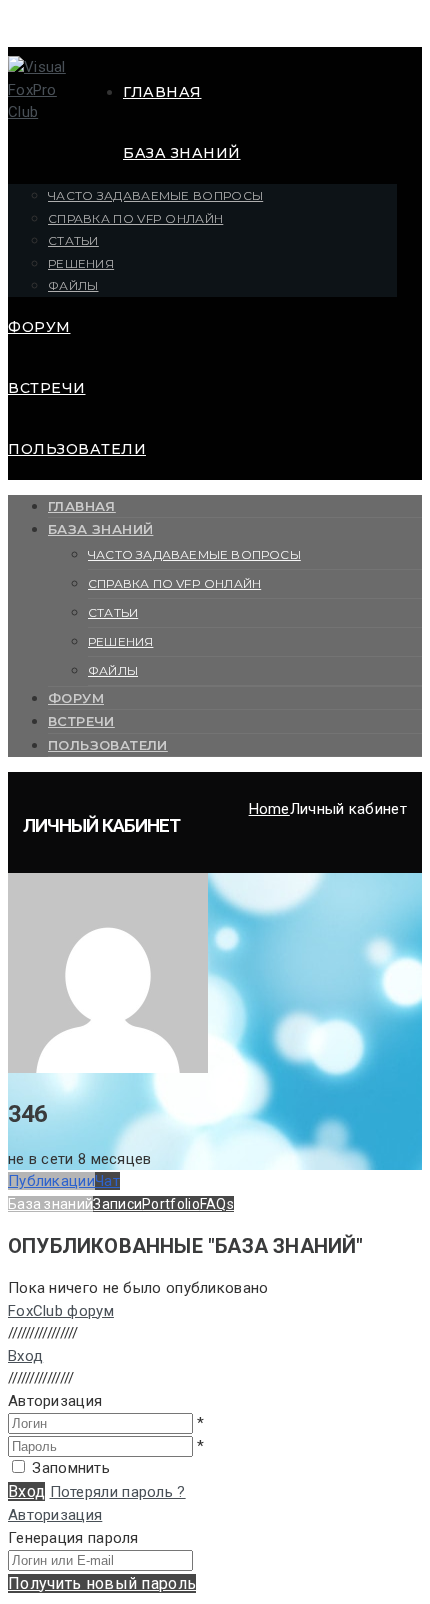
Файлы (73, 285)
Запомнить (71, 1468)
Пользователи (77, 449)
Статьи (73, 240)
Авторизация (55, 1515)
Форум (39, 327)
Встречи (47, 388)
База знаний (182, 153)
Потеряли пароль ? (118, 1492)
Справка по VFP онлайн (135, 218)
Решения (81, 263)
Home (269, 809)
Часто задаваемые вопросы (155, 195)
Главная (162, 92)
